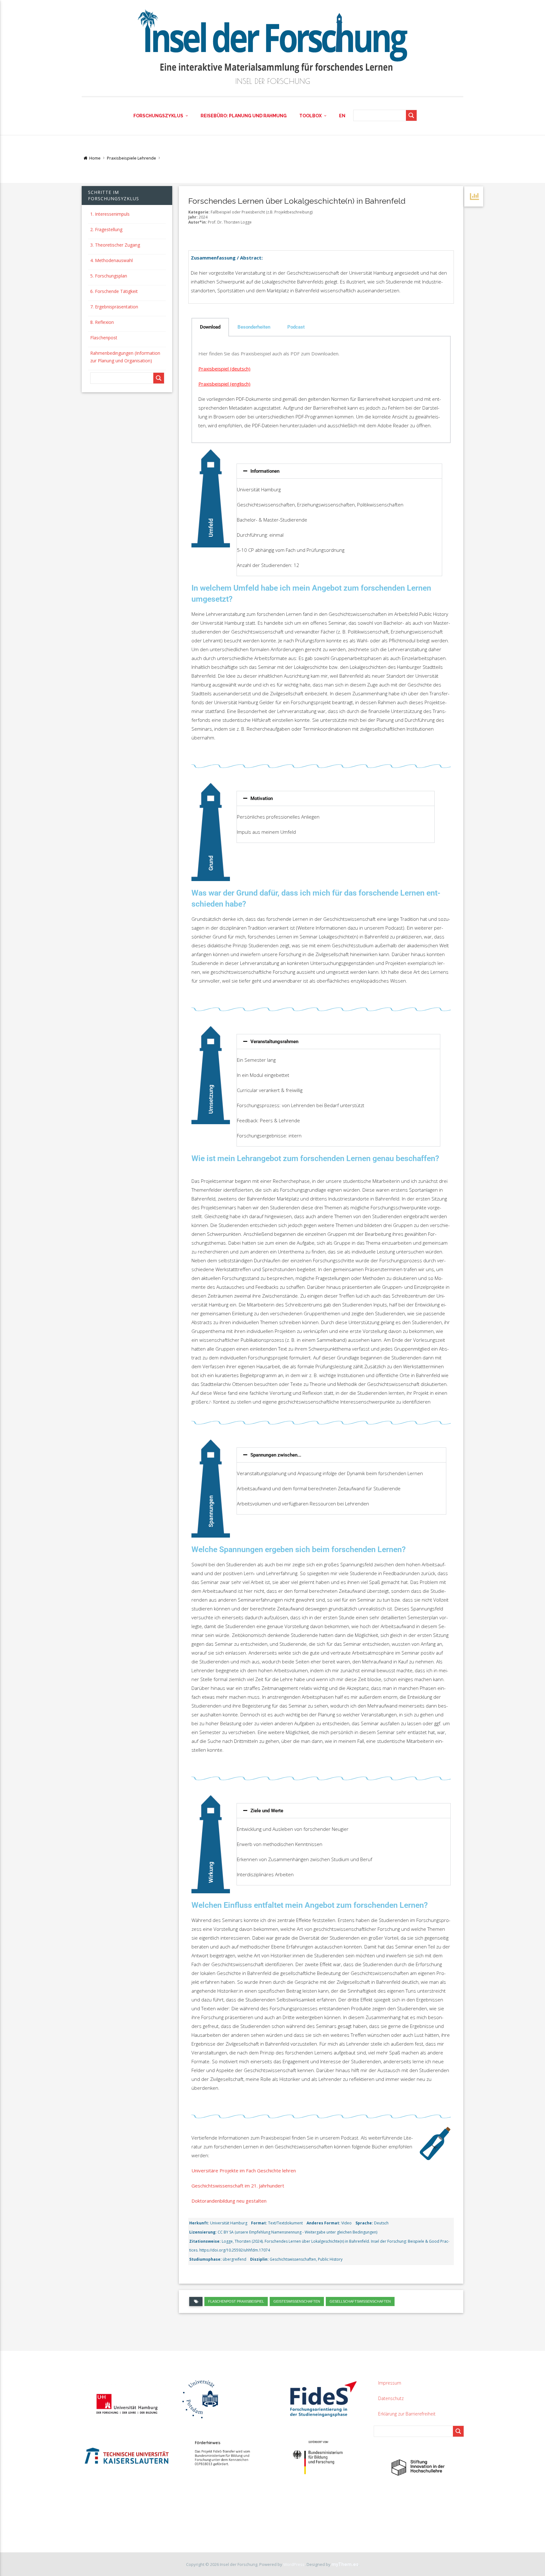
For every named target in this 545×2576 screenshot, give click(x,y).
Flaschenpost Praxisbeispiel (236, 2301)
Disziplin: (259, 2259)
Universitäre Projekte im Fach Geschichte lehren (244, 2170)
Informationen (265, 471)
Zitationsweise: (205, 2241)
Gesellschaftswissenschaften (360, 2301)
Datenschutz (391, 2398)
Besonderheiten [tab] (254, 327)
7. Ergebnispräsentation (114, 307)
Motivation (262, 798)
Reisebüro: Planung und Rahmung (244, 116)
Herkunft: (199, 2223)
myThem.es (345, 2564)
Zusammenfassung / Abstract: (227, 258)
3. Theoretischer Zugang (115, 245)
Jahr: (193, 217)
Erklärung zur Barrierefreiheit (407, 2414)
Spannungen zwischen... (276, 1455)
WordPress (294, 2564)
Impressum (390, 2383)
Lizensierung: (203, 2232)
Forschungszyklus (158, 116)
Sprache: (364, 2223)
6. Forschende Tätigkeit (114, 291)
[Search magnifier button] (411, 115)
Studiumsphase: (205, 2259)
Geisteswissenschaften (297, 2301)
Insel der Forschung (273, 81)
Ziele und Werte (267, 1811)
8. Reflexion (102, 322)
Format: (259, 2223)
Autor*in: (198, 222)
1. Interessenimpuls (110, 214)
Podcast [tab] (296, 327)
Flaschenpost (104, 338)
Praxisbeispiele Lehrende (132, 158)
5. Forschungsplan (109, 276)
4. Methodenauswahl (111, 260)
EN (342, 116)
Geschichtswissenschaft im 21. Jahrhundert (238, 2186)
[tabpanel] (321, 390)
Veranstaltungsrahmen (274, 1042)
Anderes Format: (323, 2223)
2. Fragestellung (106, 229)
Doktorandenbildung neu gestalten (229, 2201)
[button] (339, 471)
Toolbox (311, 116)
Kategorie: (199, 212)
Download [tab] (210, 327)
